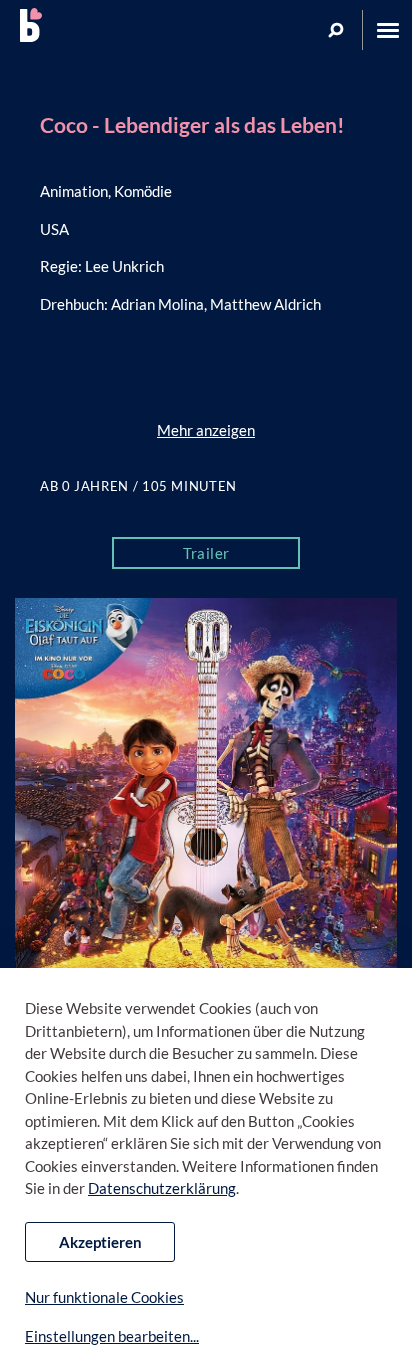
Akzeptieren (100, 1242)
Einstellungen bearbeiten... (112, 1336)
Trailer (206, 553)
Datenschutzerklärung (162, 1188)
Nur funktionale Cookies (104, 1297)
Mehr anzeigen (206, 430)
